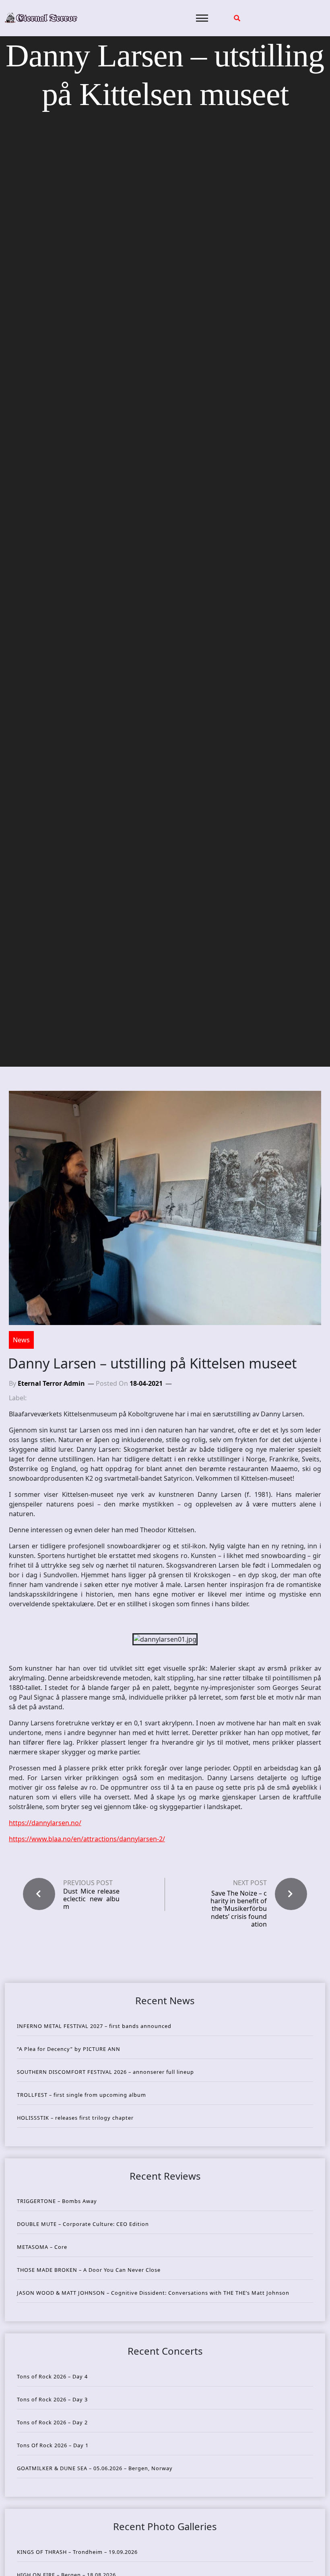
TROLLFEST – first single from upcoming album (81, 2095)
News (21, 1340)
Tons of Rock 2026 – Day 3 (52, 2399)
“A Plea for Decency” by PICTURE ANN (69, 2049)
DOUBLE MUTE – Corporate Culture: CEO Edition (83, 2224)
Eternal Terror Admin (51, 1383)
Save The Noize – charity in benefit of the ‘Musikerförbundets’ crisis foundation (239, 1909)
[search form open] (237, 18)
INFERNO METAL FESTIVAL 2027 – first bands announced (94, 2026)
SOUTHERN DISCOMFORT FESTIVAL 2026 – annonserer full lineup (105, 2072)
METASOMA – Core (42, 2247)
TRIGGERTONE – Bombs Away (57, 2201)
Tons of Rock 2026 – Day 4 (52, 2376)
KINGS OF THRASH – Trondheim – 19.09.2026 (77, 2552)
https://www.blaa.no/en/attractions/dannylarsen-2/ (87, 1839)
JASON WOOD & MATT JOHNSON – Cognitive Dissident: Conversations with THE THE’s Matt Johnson (153, 2293)
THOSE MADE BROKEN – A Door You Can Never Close (89, 2270)
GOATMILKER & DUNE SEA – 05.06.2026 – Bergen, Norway (95, 2468)
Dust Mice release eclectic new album (91, 1899)
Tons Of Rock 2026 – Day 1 (53, 2445)
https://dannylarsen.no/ (45, 1823)
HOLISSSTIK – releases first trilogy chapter (75, 2118)
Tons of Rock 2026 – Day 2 (52, 2422)
